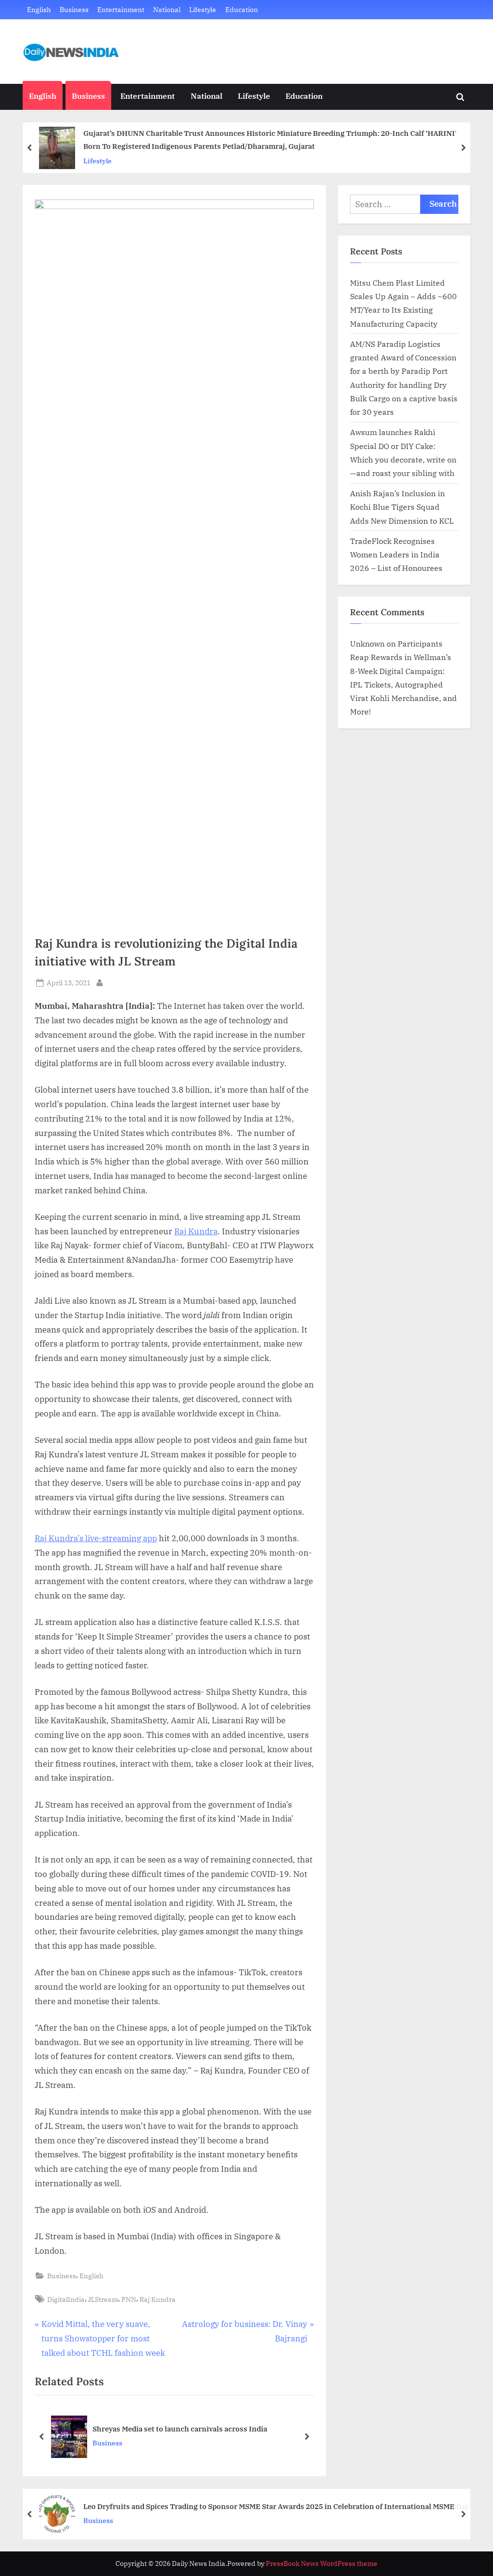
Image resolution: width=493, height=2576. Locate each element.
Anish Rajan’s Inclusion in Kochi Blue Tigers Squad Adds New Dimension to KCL (402, 507)
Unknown (367, 643)
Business (74, 9)
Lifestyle (203, 9)
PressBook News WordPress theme (322, 2563)
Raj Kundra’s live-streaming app (96, 1538)
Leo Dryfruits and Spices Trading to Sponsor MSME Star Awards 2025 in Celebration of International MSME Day (276, 2506)
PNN (129, 2299)
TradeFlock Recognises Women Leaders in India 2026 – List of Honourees (396, 555)
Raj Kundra (196, 1231)
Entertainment (121, 9)
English (39, 9)
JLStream (103, 2299)
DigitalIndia (66, 2299)
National (167, 9)
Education (242, 9)
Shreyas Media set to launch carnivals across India (180, 2429)
